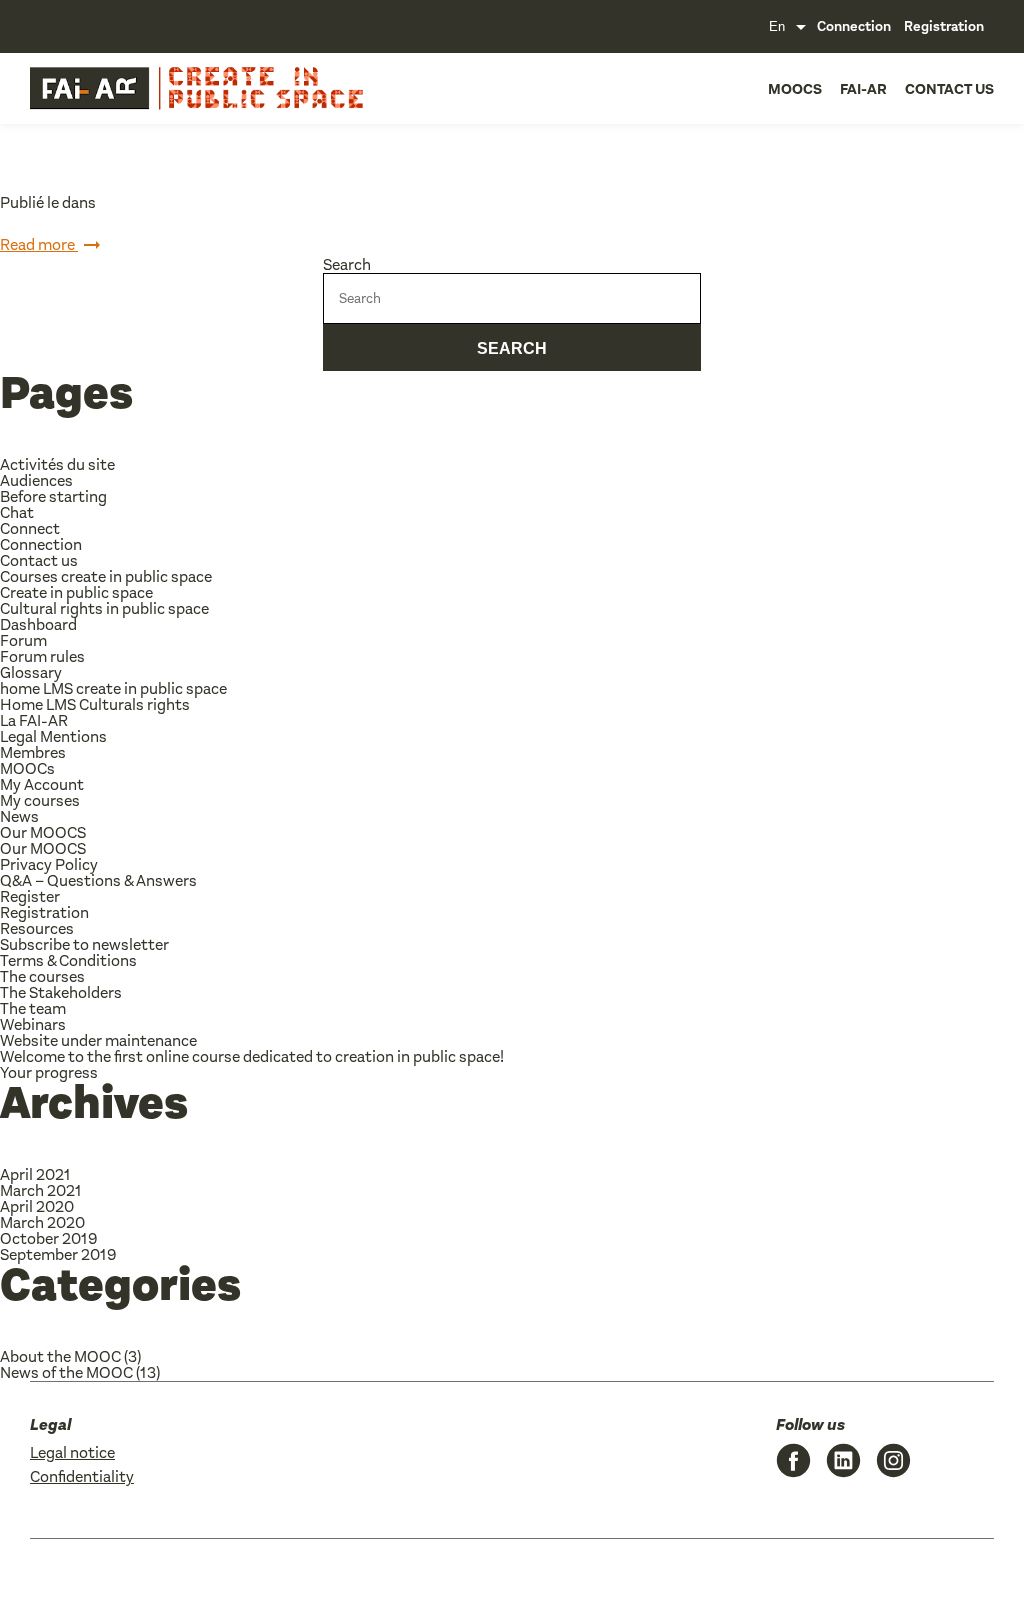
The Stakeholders (61, 992)
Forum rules (42, 656)
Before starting (53, 496)
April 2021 (35, 1174)
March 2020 (42, 1222)
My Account (42, 784)
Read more (39, 245)
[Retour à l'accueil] (130, 88)
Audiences (36, 480)
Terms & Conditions (68, 960)
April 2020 (37, 1206)
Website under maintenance (98, 1040)
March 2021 (41, 1190)
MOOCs (27, 768)
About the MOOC (60, 1356)
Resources (37, 928)
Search (347, 264)
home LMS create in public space (113, 688)
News (19, 816)
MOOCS (795, 89)
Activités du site (57, 464)
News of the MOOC (66, 1372)
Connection (854, 26)
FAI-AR (863, 89)
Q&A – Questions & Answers (98, 880)
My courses (40, 800)
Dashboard (38, 624)
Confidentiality (82, 1476)
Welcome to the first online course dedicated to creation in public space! (252, 1056)
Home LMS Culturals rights (95, 704)
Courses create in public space (106, 576)
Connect (30, 528)
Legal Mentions (53, 736)
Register (30, 896)
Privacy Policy (49, 864)
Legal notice (72, 1452)
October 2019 (48, 1238)
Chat (17, 512)
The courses (42, 976)
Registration (944, 26)
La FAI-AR (34, 720)
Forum (23, 640)
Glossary (31, 672)
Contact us (949, 89)
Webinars (33, 1024)
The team (33, 1008)
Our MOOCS (43, 832)
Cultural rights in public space (104, 608)
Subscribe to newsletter (84, 944)
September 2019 (58, 1254)
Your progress (49, 1072)
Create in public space (76, 592)
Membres (33, 752)
